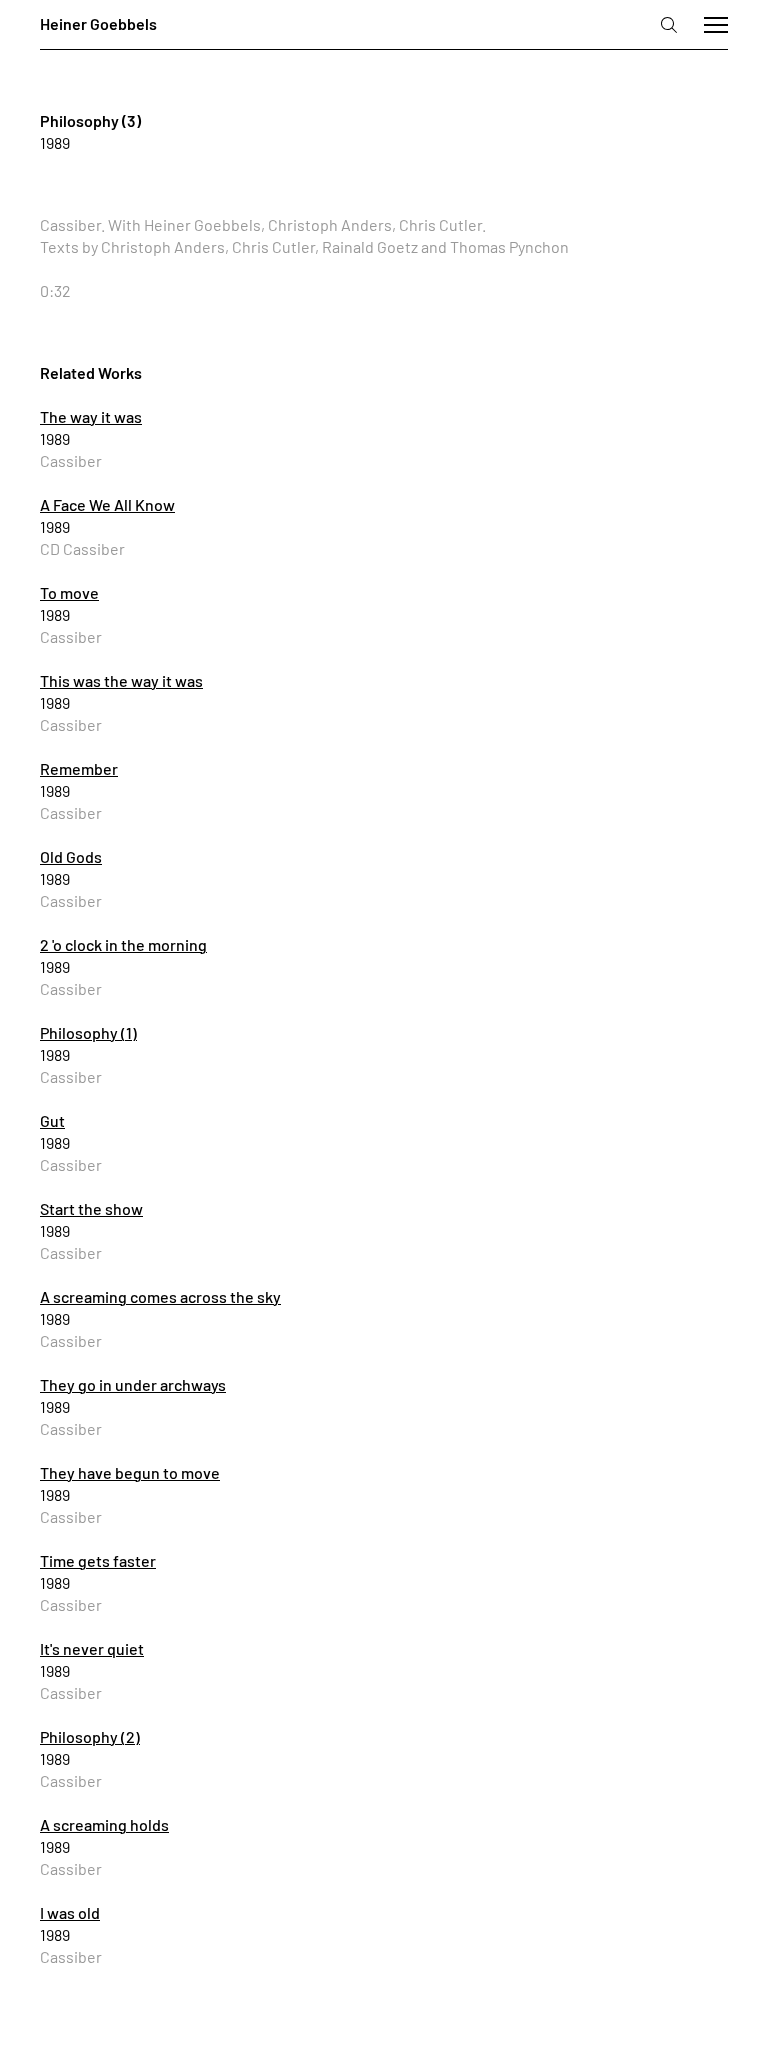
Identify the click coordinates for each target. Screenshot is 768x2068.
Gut (52, 1120)
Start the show (91, 1208)
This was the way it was (121, 680)
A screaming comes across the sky (160, 1296)
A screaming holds (104, 1824)
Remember (79, 768)
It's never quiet (92, 1648)
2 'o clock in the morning (123, 944)
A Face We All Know (107, 504)
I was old (70, 1912)
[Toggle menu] (716, 25)
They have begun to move (130, 1472)
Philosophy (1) (88, 1032)
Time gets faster (98, 1560)
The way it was (91, 416)
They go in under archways (133, 1384)
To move (69, 592)
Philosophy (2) (90, 1736)
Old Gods (71, 856)
